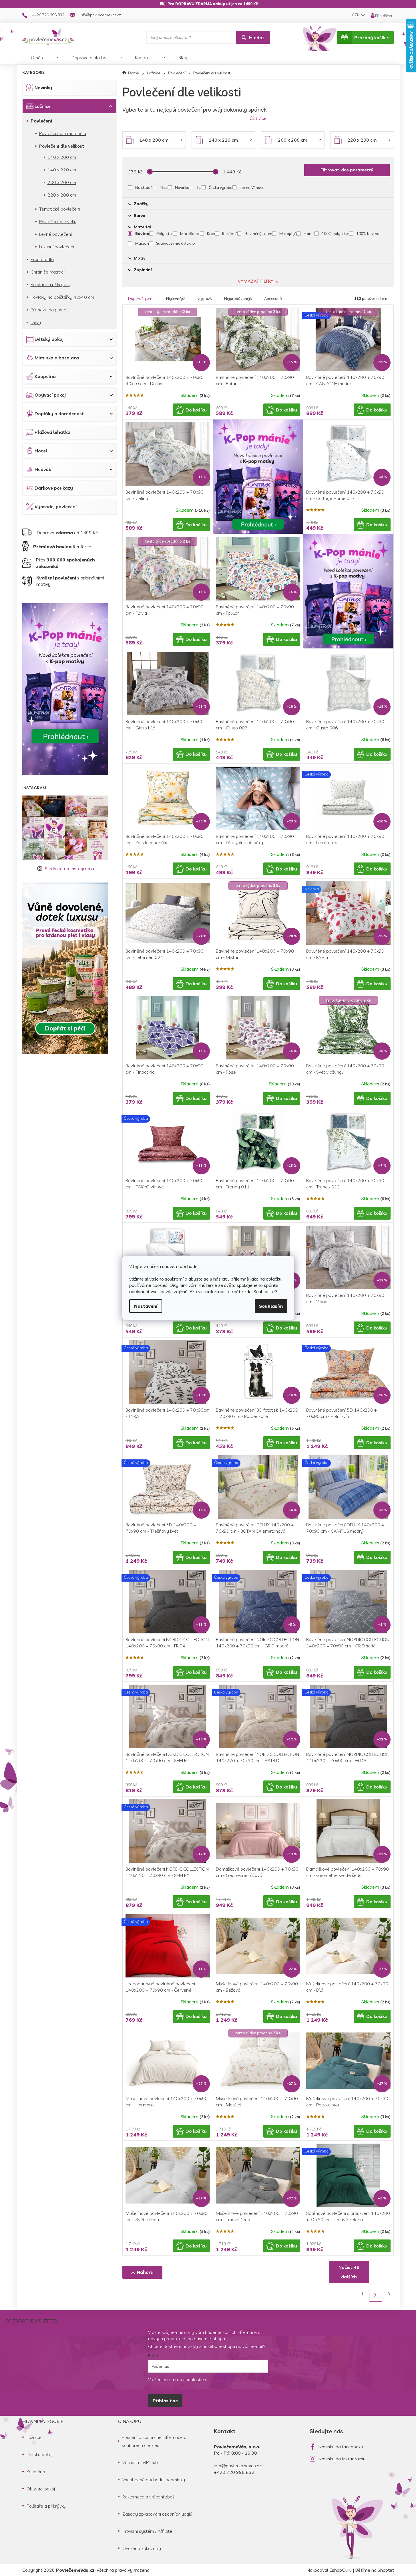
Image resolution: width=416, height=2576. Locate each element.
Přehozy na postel (49, 310)
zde (248, 1291)
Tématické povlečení (60, 209)
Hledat (257, 37)
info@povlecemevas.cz (238, 2466)
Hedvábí (44, 469)
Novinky (43, 88)
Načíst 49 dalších (349, 2272)
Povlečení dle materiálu (63, 133)
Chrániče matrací (47, 272)
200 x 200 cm (62, 182)
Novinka (182, 187)
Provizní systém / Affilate (147, 2531)
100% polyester (335, 234)
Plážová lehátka (52, 432)
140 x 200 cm (62, 157)
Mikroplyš (288, 234)
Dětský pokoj (49, 339)
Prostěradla (42, 259)
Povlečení (41, 121)
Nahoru (145, 2272)
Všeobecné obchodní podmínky (154, 2480)
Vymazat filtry (256, 281)
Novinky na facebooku (341, 2447)
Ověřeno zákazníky (142, 2548)
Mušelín (142, 243)
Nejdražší (204, 298)
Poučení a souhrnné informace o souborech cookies (154, 2441)
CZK (356, 15)
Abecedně (273, 298)
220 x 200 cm (62, 195)
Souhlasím (271, 1306)
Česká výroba (221, 187)
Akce (164, 187)
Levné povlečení (55, 234)
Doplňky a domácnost (59, 413)
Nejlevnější (175, 298)
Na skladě (144, 187)
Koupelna (45, 376)
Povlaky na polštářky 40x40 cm (62, 297)
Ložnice (43, 106)
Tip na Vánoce (252, 187)
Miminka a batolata (57, 358)
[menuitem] (37, 58)
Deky (36, 322)
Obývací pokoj (50, 395)
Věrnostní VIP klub (140, 2462)
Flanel (309, 234)
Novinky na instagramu (342, 2459)
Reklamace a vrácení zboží (149, 2497)
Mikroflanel (190, 234)
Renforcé (230, 234)
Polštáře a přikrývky (50, 284)
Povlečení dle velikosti (62, 146)
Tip (199, 187)
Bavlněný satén (258, 234)
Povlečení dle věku (58, 221)
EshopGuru (341, 2570)
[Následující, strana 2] (376, 2295)
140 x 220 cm (62, 170)
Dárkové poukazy (54, 488)
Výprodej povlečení (56, 507)
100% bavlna (368, 234)
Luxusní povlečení (57, 247)
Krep (211, 234)
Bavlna (142, 234)
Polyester (165, 234)
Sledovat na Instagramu (69, 868)
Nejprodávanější (238, 298)
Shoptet (386, 2570)
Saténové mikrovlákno (176, 243)
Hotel (41, 451)
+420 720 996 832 (234, 2472)
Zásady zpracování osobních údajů (157, 2514)
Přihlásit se (165, 2401)
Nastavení (146, 1306)
